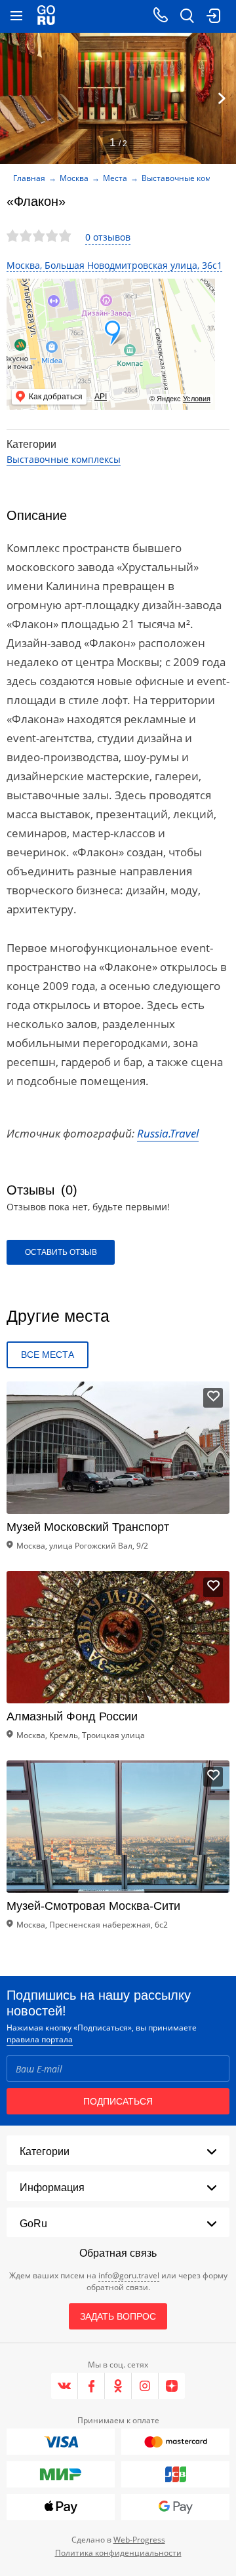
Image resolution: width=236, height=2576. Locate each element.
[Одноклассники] (118, 2386)
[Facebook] (91, 2386)
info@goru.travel (129, 2275)
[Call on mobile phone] (161, 16)
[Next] (222, 98)
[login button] (213, 16)
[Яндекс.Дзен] (172, 2386)
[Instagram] (145, 2386)
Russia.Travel (168, 1133)
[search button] (187, 16)
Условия (197, 399)
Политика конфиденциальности (118, 2553)
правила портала (40, 2039)
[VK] (65, 2386)
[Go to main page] (46, 16)
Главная (29, 178)
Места (115, 178)
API (101, 397)
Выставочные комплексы (64, 459)
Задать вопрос (118, 2316)
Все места (48, 1355)
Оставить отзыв (61, 1252)
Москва (74, 178)
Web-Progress (139, 2540)
